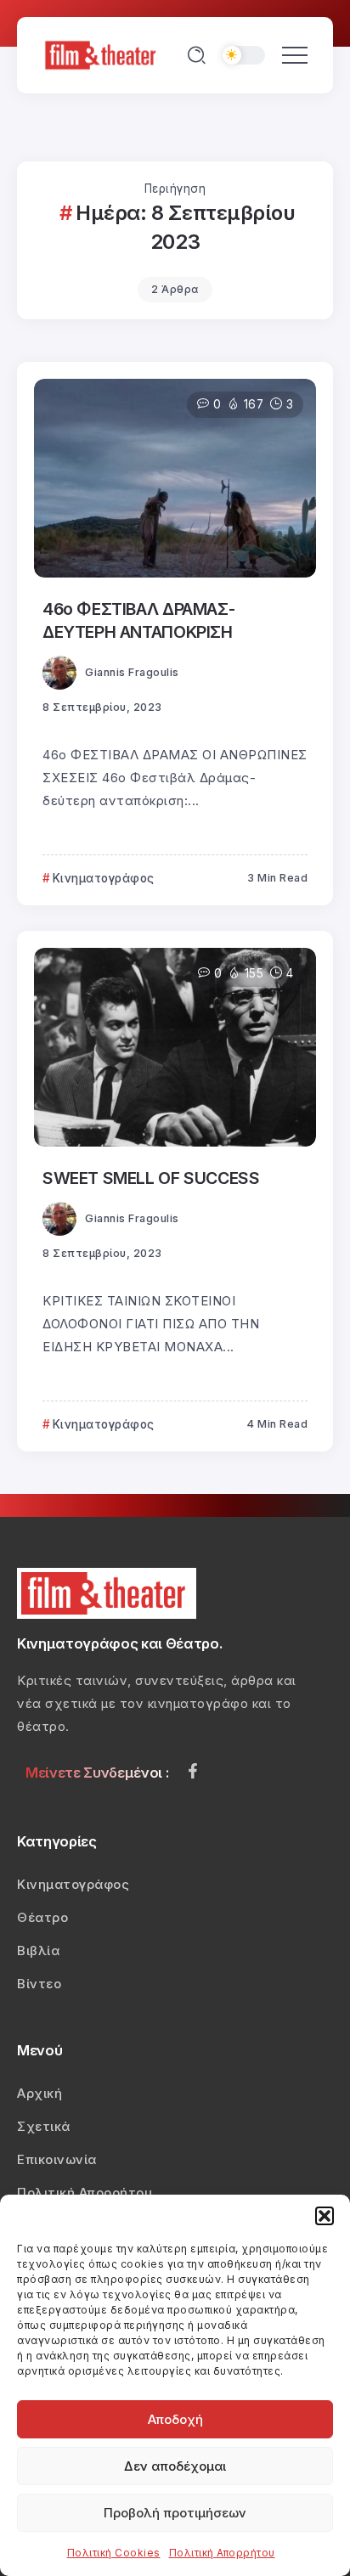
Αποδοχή (175, 2419)
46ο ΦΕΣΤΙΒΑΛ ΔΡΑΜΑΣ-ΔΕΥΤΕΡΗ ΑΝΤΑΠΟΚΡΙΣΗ (138, 620)
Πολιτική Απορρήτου (222, 2553)
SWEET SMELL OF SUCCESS (151, 1178)
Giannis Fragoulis (132, 672)
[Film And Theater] (103, 54)
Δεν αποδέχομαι (175, 2466)
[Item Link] (175, 478)
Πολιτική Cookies (114, 2553)
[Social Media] (193, 1771)
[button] (325, 2216)
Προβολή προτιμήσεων (175, 2513)
